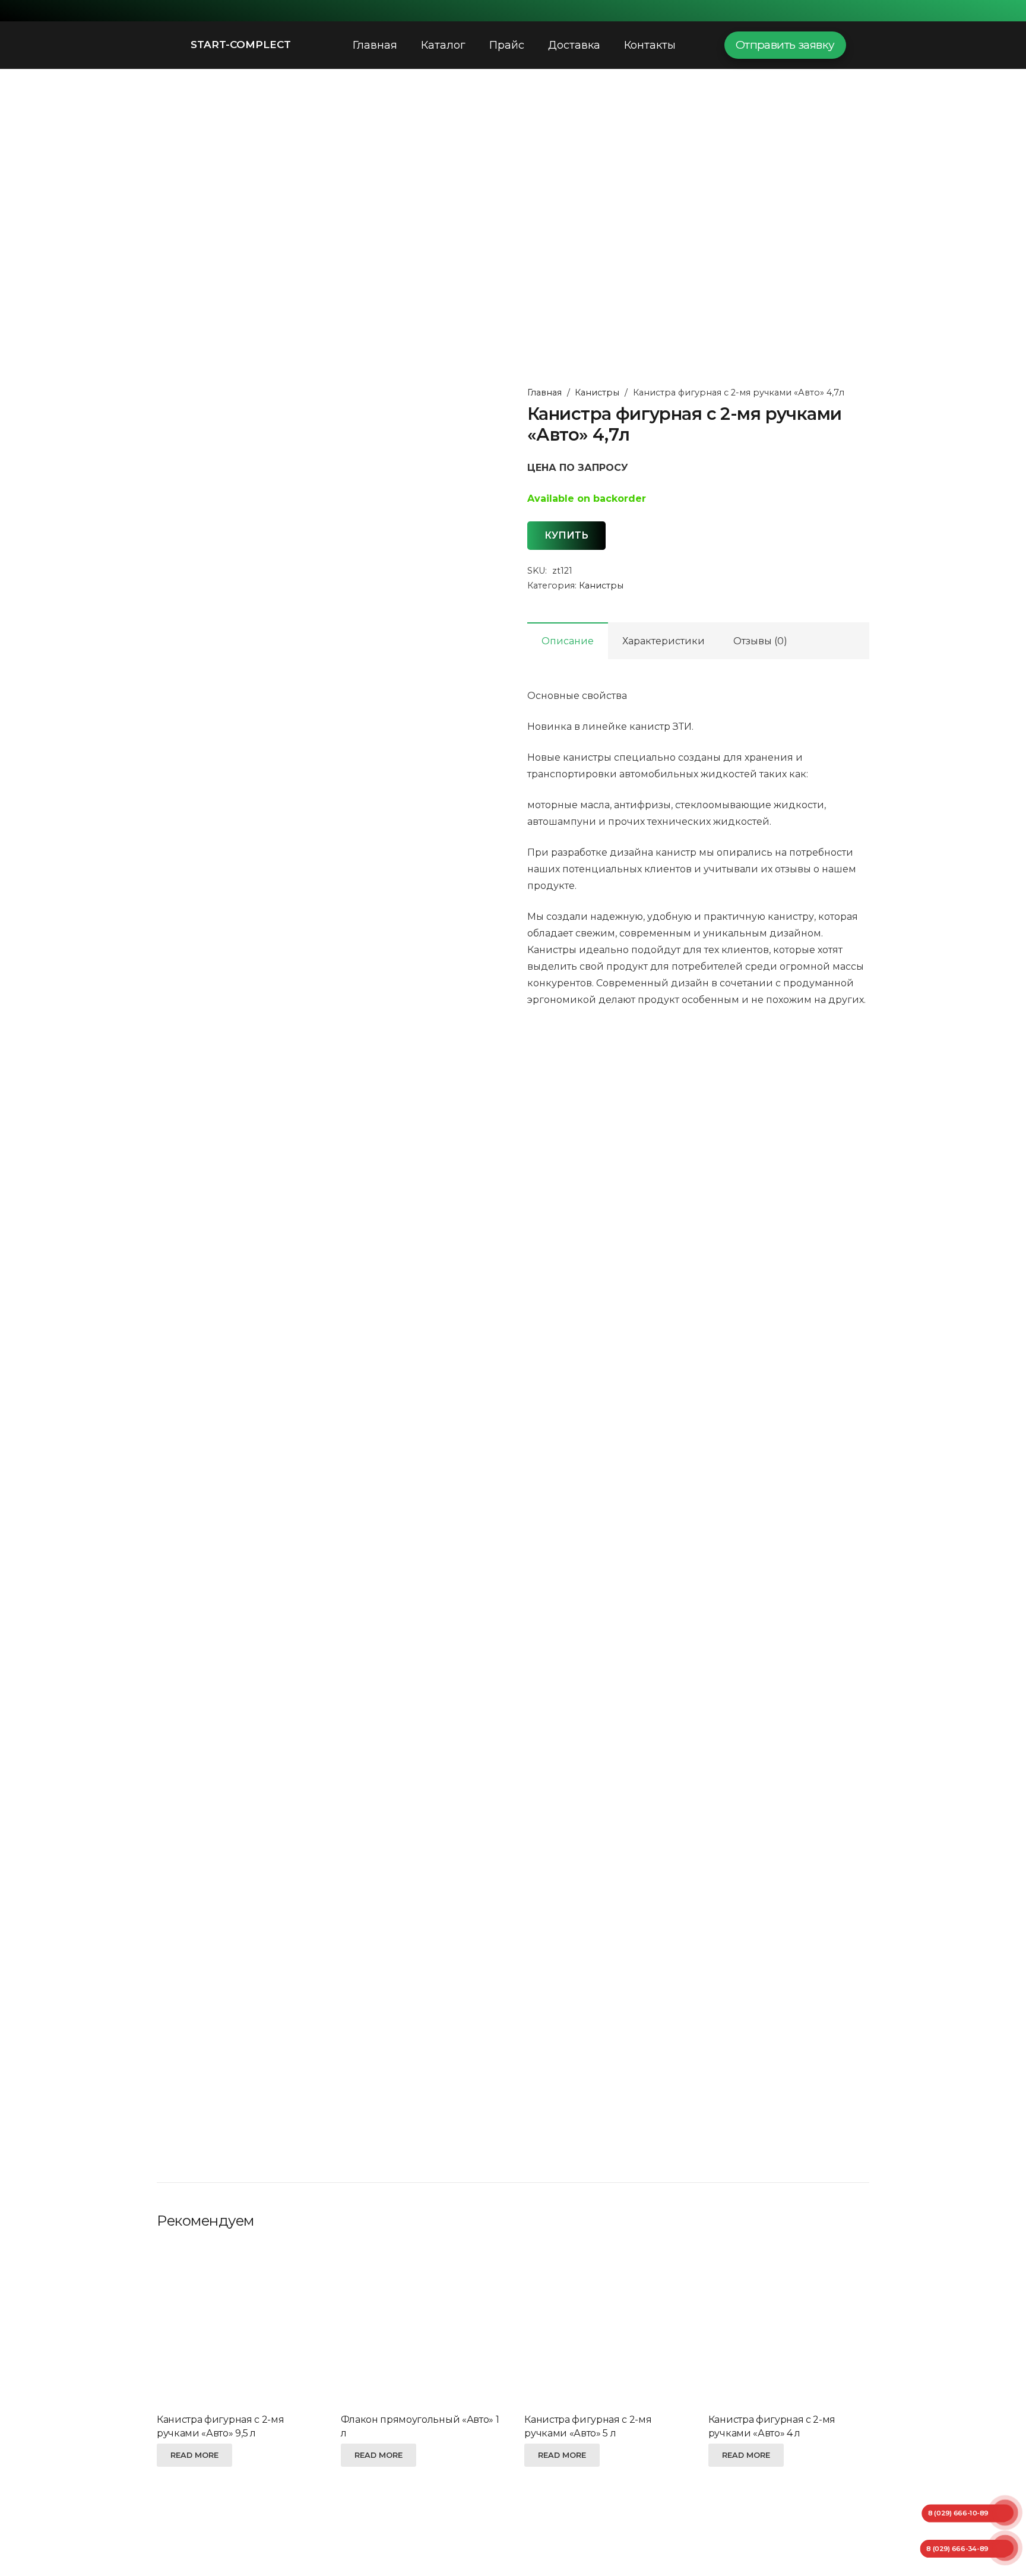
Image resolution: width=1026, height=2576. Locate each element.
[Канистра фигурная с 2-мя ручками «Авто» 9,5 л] (237, 2325)
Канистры (597, 393)
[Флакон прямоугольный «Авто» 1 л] (421, 2325)
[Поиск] (699, 45)
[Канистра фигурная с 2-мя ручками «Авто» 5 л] (605, 2325)
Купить (566, 535)
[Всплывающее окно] (864, 45)
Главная (544, 393)
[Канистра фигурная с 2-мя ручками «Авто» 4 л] (789, 2325)
